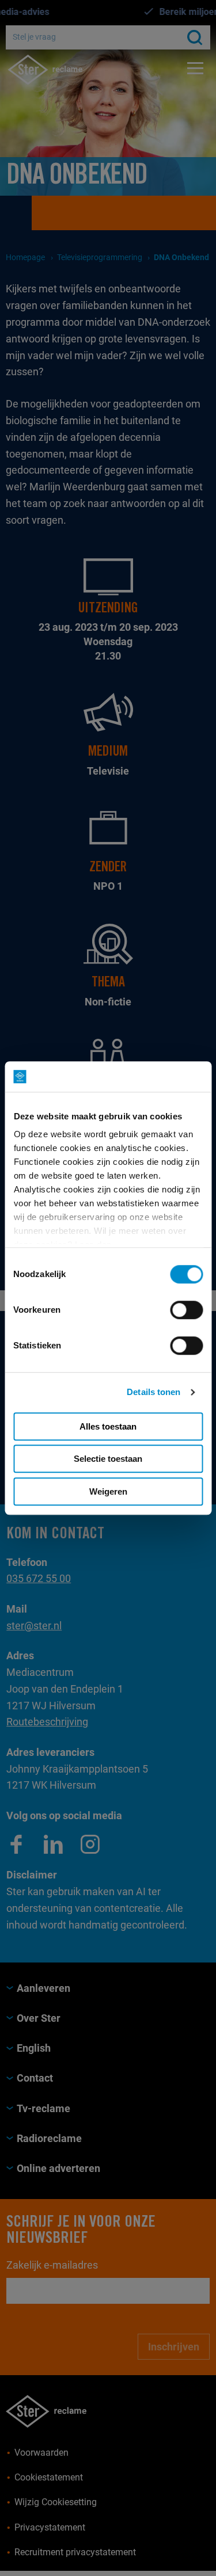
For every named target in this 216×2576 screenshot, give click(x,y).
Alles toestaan (108, 1426)
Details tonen (154, 1392)
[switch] (186, 1310)
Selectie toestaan (108, 1459)
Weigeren (108, 1491)
